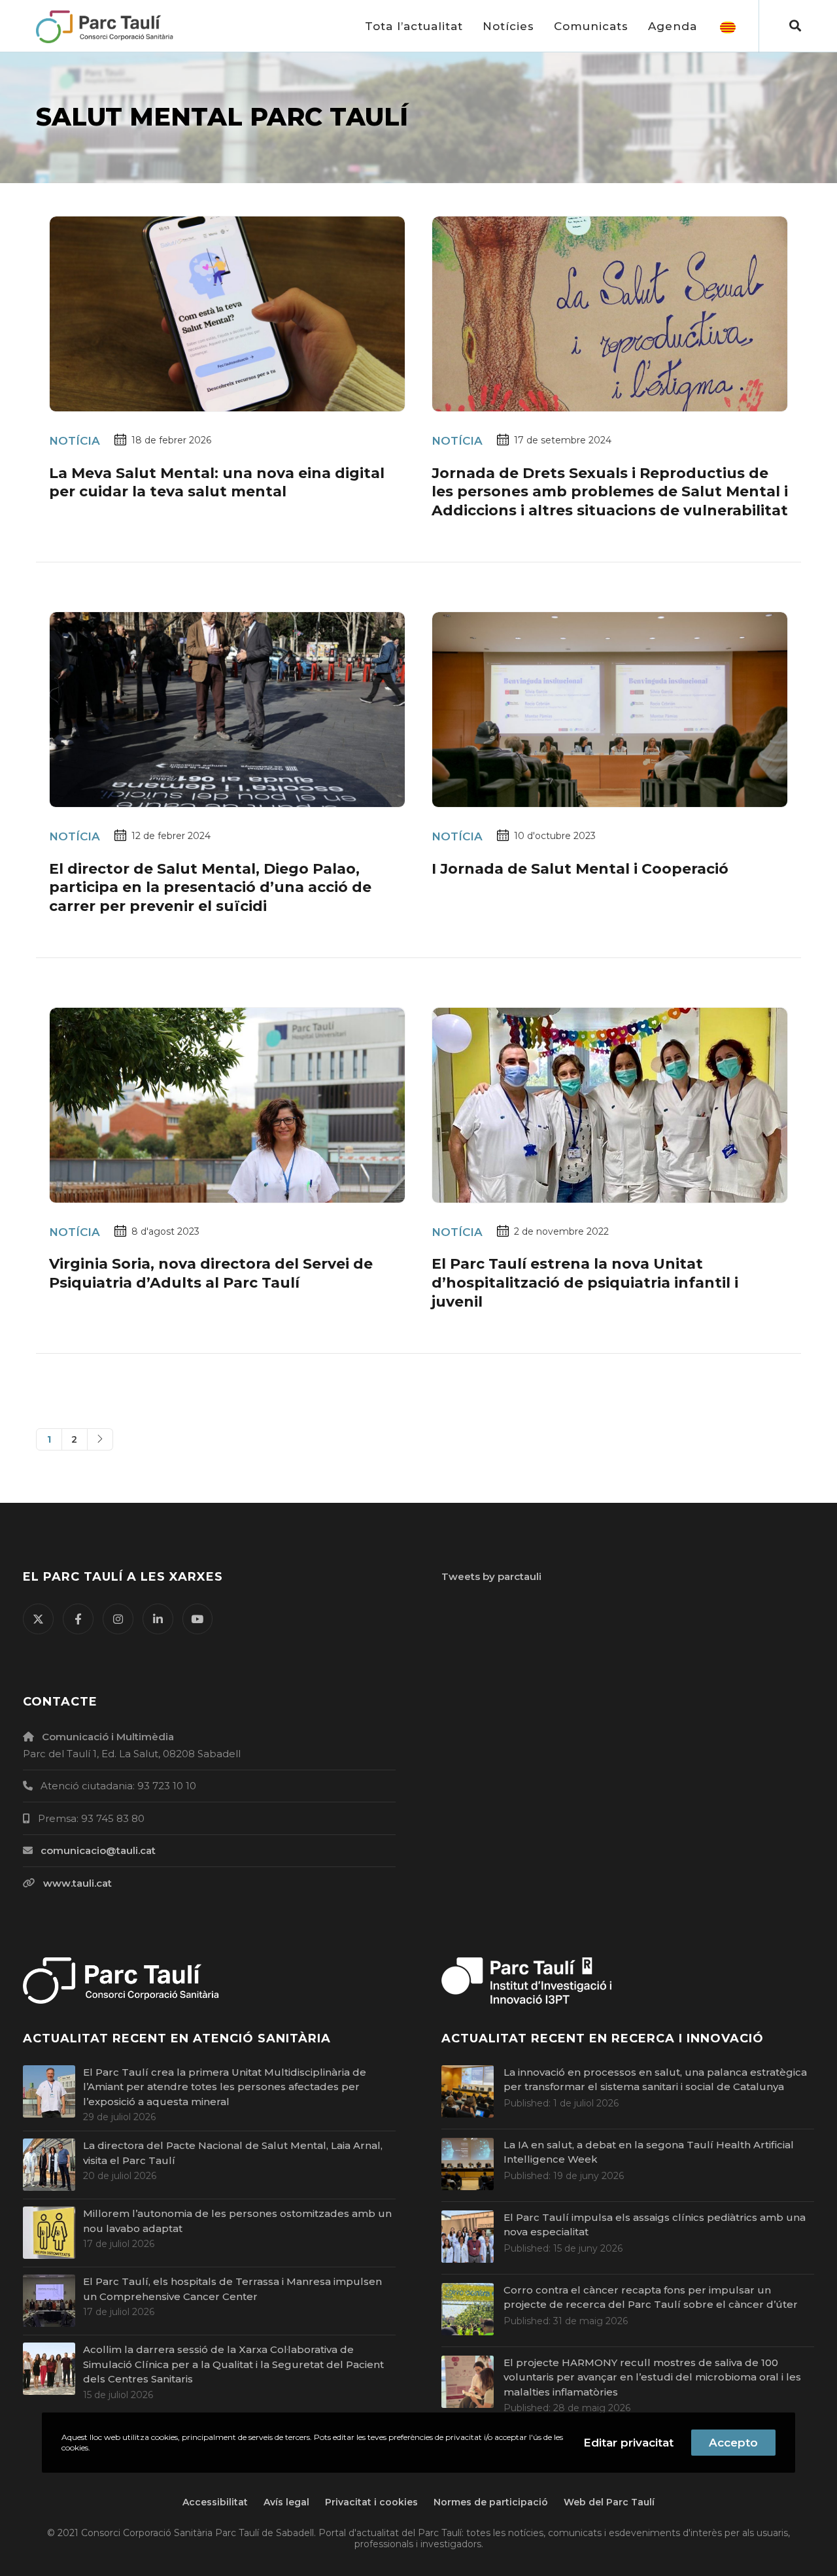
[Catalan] (728, 26)
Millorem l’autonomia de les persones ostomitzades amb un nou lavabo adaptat (237, 2221)
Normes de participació (491, 2502)
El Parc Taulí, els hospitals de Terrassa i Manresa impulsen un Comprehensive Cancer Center (232, 2289)
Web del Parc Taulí (609, 2502)
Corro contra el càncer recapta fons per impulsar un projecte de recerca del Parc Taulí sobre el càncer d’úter (651, 2297)
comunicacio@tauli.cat (98, 1850)
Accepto (733, 2443)
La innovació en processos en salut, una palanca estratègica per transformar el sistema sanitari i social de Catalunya (655, 2080)
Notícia (75, 441)
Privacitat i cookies (371, 2502)
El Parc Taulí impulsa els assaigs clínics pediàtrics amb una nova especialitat (655, 2225)
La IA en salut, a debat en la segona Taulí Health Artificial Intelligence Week (649, 2152)
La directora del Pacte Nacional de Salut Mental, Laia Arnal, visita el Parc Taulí (233, 2153)
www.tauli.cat (77, 1883)
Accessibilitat (215, 2502)
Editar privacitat (628, 2443)
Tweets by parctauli (491, 1576)
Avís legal (286, 2502)
